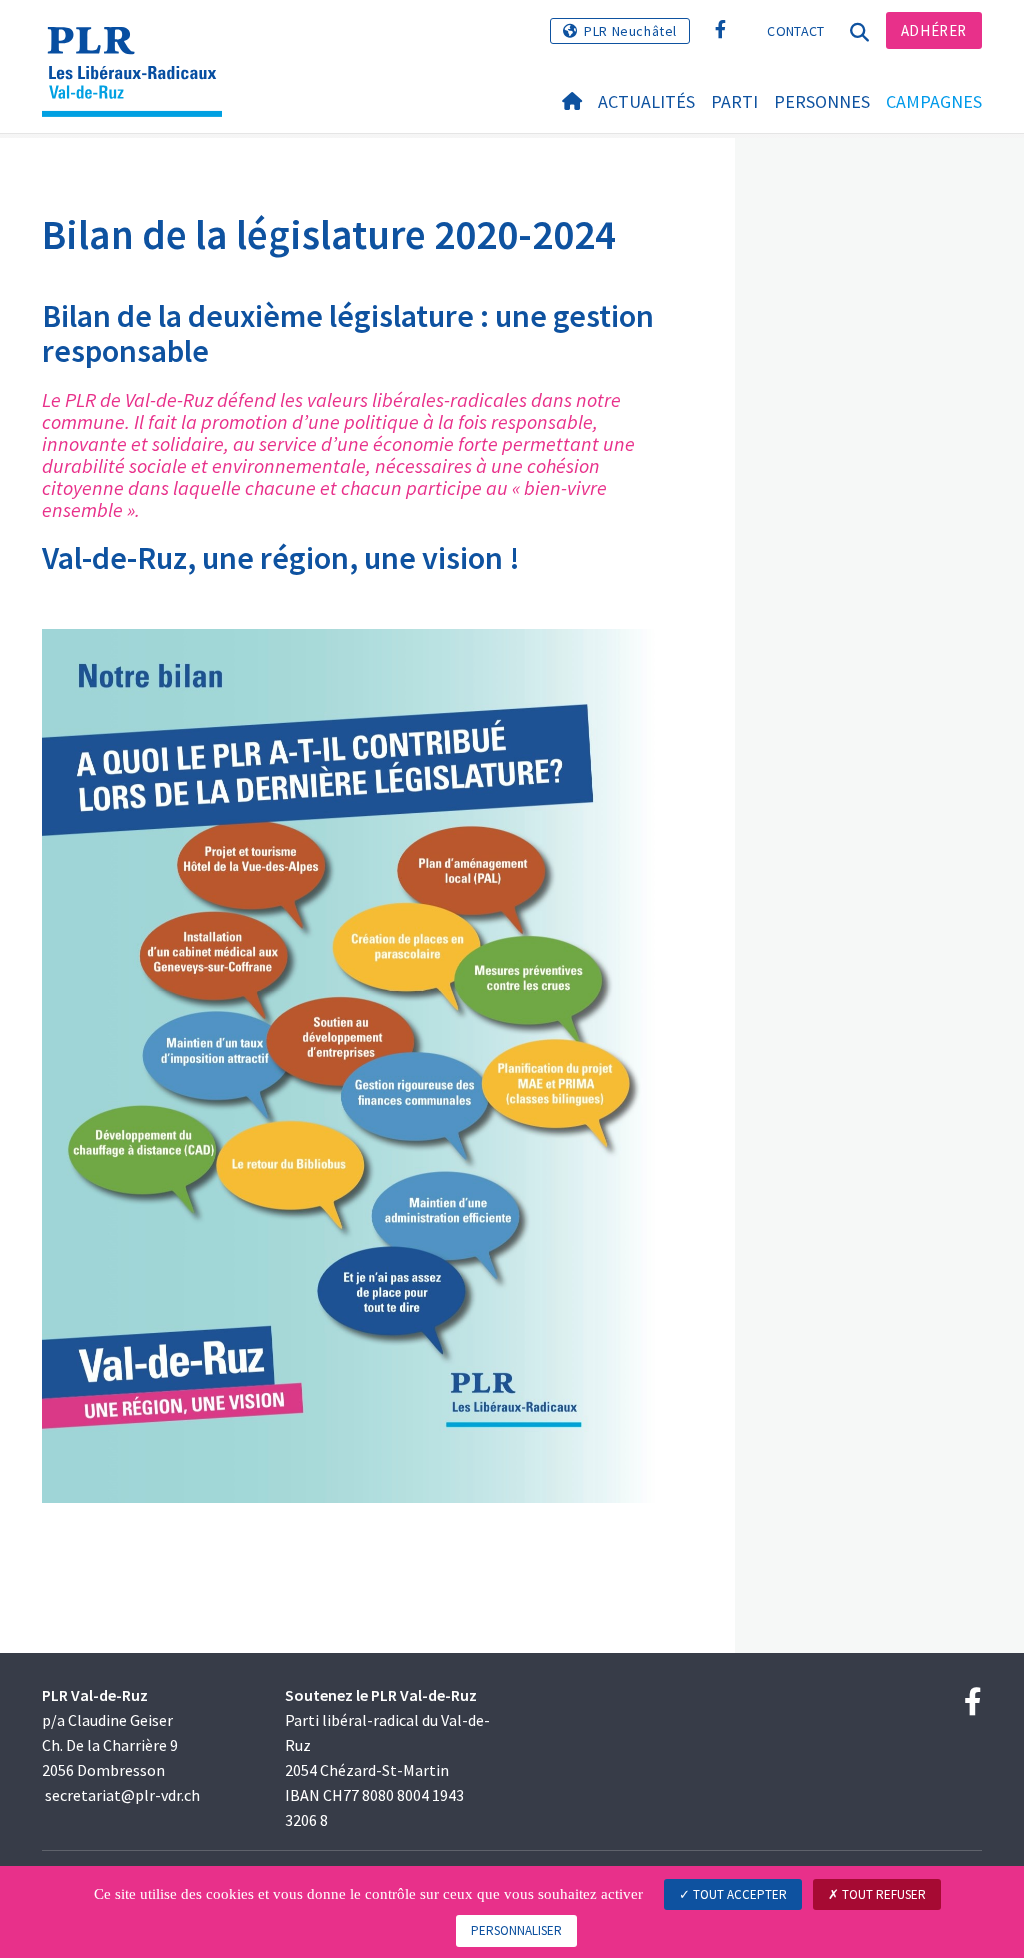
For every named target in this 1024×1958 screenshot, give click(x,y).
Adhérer (934, 30)
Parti (734, 101)
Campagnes (934, 101)
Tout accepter (738, 1894)
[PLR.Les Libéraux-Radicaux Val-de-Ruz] (139, 45)
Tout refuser (882, 1894)
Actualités (646, 101)
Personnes (822, 101)
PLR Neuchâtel (630, 31)
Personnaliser (516, 1930)
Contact (795, 31)
